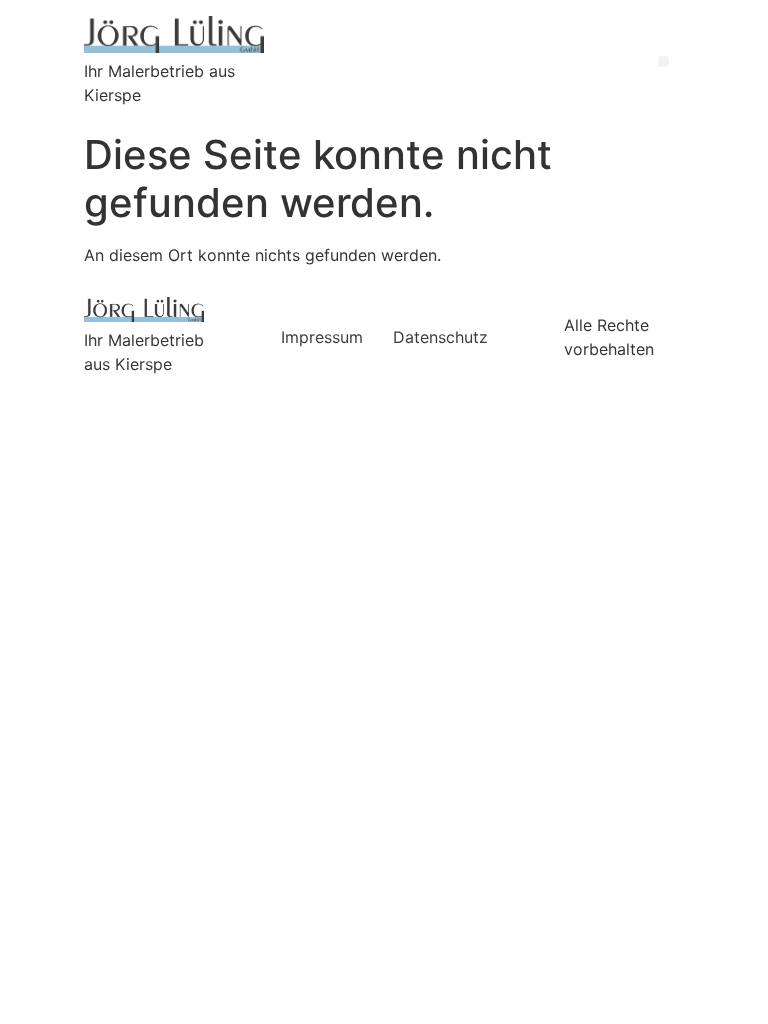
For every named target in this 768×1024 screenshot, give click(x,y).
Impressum (322, 337)
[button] (663, 61)
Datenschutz (440, 337)
